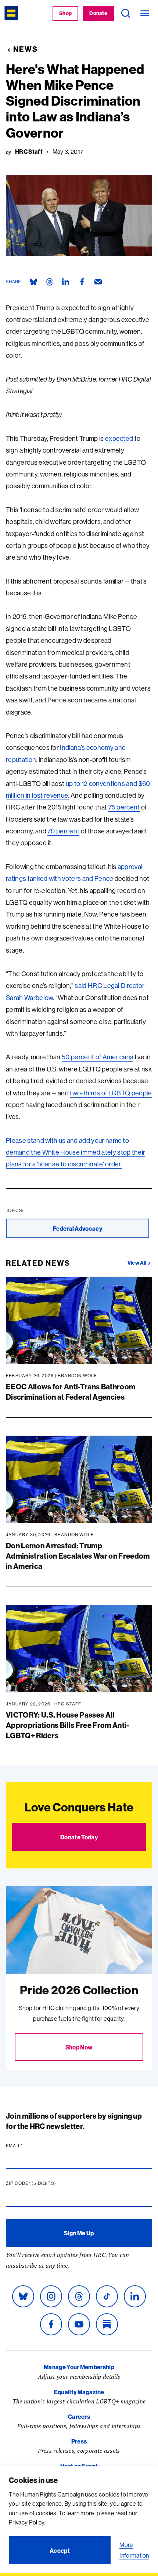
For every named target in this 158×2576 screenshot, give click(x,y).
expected (119, 438)
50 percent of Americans (98, 1057)
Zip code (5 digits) (45, 2183)
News (26, 49)
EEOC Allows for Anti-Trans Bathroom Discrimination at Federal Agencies (71, 1392)
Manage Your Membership (79, 2367)
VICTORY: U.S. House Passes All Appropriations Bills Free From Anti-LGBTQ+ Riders (68, 1725)
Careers (79, 2417)
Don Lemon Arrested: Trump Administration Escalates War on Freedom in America (78, 1556)
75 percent (124, 807)
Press (79, 2441)
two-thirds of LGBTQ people (111, 1093)
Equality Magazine (79, 2392)
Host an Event (79, 2466)
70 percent (63, 831)
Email (28, 2146)
